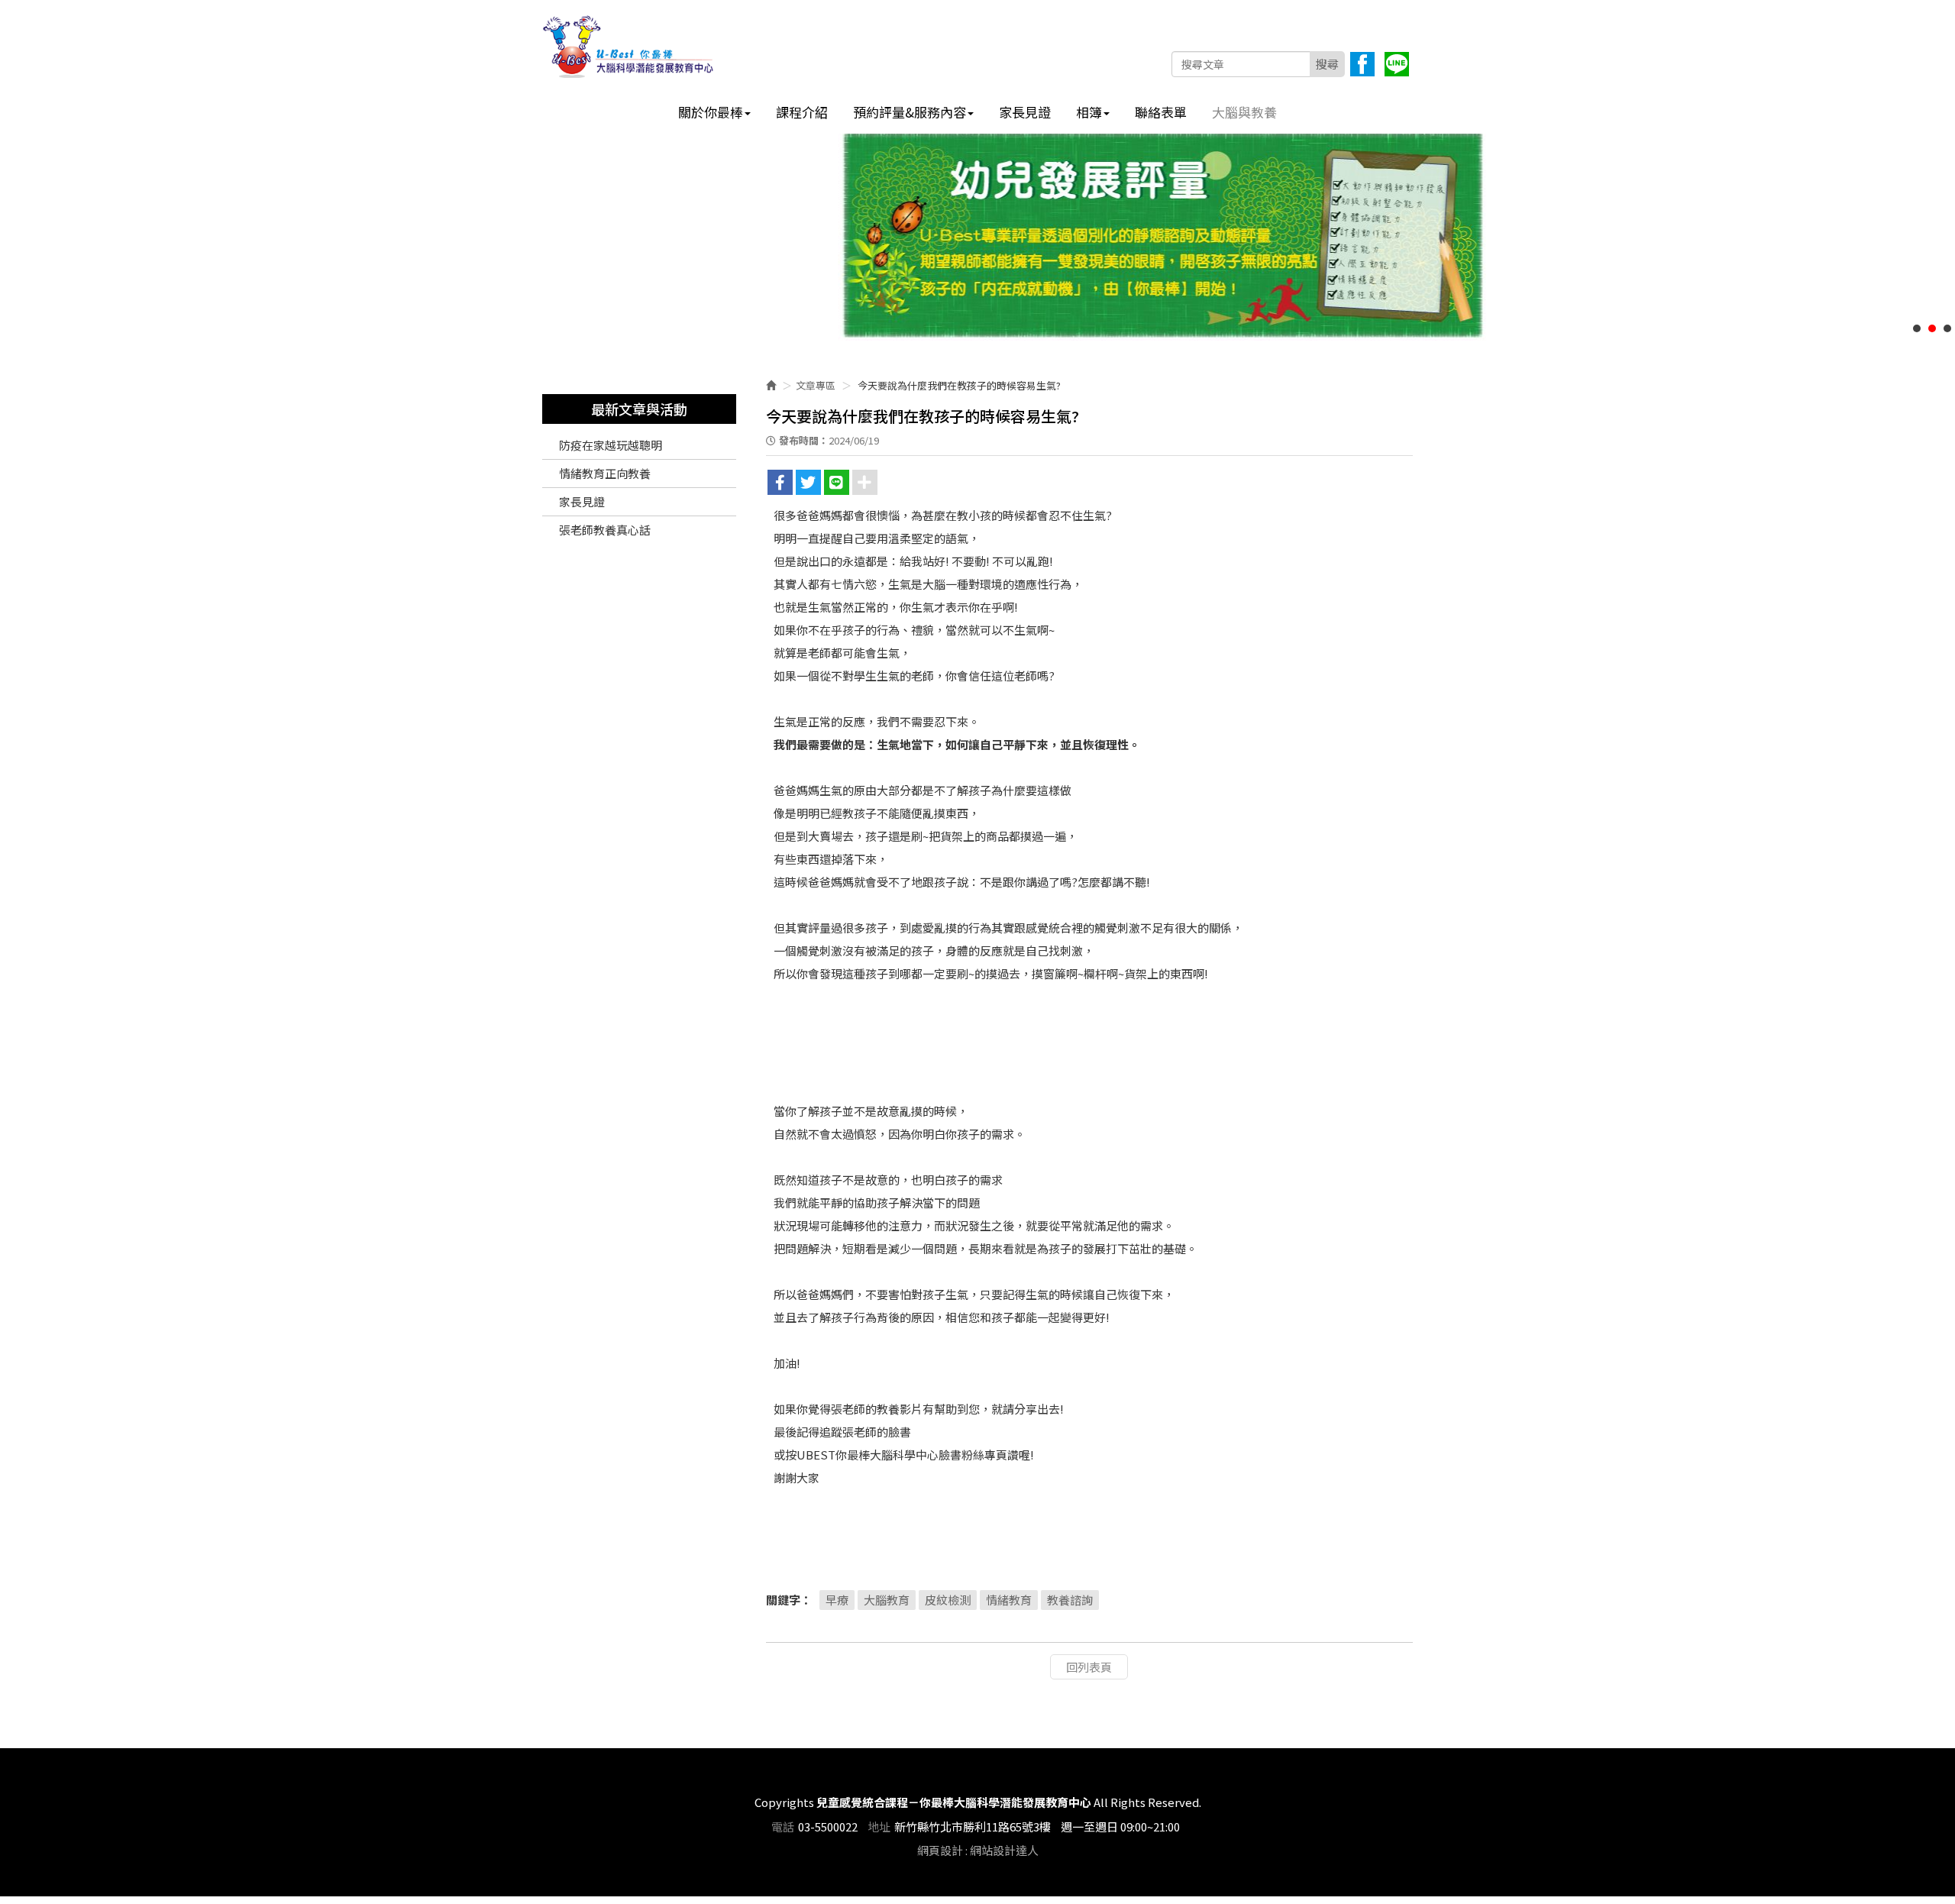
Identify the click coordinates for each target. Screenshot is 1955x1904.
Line (1397, 64)
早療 (837, 1600)
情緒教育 (1009, 1600)
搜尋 (1327, 64)
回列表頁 (1089, 1667)
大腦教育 (887, 1600)
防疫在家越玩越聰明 (611, 445)
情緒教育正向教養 (605, 473)
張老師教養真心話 (605, 530)
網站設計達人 (1004, 1850)
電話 (783, 1826)
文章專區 (816, 385)
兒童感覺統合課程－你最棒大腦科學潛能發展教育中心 (629, 47)
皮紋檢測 (948, 1600)
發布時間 (799, 440)
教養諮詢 (1070, 1600)
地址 (879, 1826)
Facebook (1362, 64)
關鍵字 (783, 1600)
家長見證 (582, 501)
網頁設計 (940, 1850)
